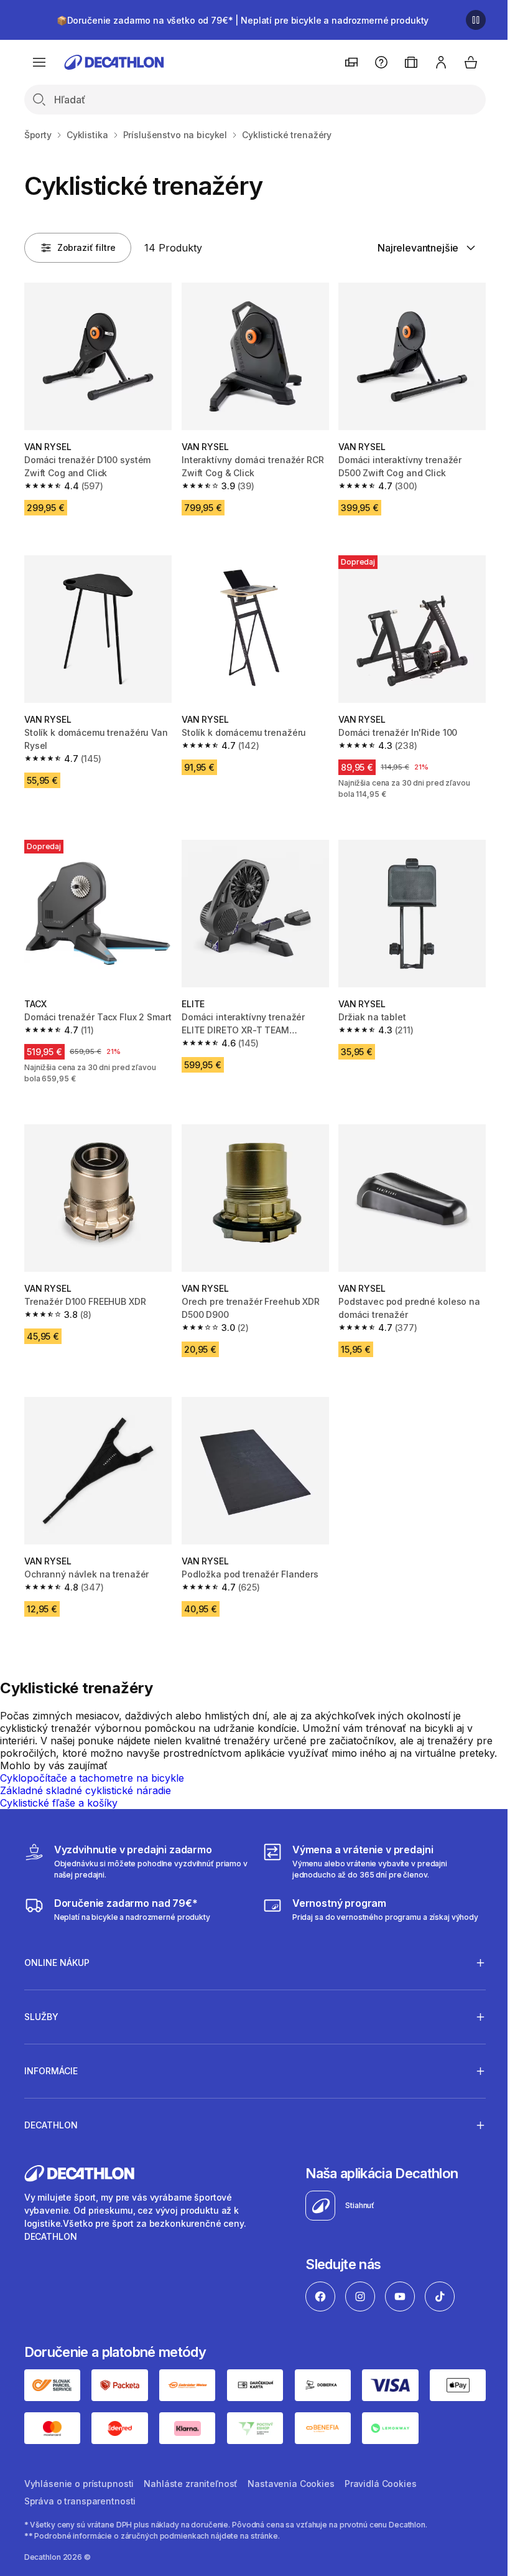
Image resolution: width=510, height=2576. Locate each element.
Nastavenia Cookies (291, 2479)
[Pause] (476, 20)
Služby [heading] (41, 2014)
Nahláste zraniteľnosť (191, 2479)
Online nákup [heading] (57, 1960)
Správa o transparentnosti (80, 2497)
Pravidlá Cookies (381, 2479)
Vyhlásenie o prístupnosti (79, 2479)
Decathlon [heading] (51, 2122)
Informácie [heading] (51, 2068)
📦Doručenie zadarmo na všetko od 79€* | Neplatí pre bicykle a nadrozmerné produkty (243, 20)
